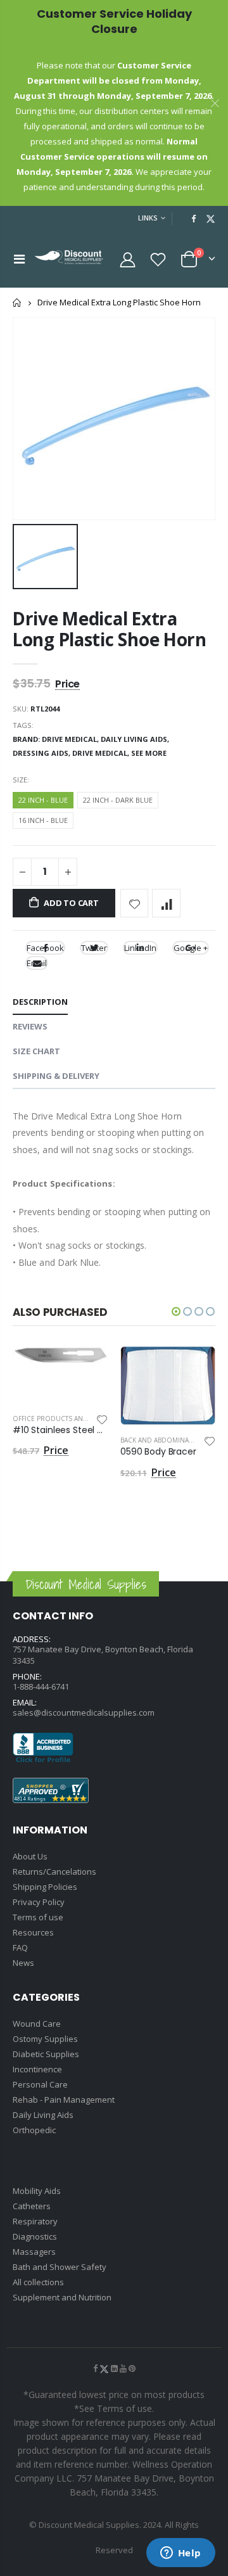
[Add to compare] (166, 903)
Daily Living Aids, (136, 739)
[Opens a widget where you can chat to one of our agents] (180, 2554)
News (23, 1963)
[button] (176, 1311)
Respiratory (35, 2221)
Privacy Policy (39, 1902)
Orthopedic (34, 2130)
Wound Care (37, 2024)
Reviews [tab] (30, 1026)
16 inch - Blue (43, 820)
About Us (30, 1856)
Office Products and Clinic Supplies (77, 1419)
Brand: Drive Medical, (57, 739)
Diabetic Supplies (46, 2054)
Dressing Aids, (42, 753)
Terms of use (38, 1917)
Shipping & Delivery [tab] (56, 1076)
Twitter (94, 948)
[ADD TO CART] (87, 1367)
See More (149, 753)
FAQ (20, 1948)
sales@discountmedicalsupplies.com (84, 1712)
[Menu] (19, 259)
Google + (191, 948)
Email (37, 963)
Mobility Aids (37, 2191)
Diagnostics (35, 2236)
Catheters (32, 2206)
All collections (38, 2282)
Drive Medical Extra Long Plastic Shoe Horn (110, 629)
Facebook (45, 948)
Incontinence (37, 2069)
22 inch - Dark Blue (118, 800)
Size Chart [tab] (36, 1051)
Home (17, 303)
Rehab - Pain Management (64, 2100)
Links (148, 218)
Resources (33, 1932)
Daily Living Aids (43, 2115)
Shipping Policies (45, 1887)
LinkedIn (140, 948)
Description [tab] (40, 1002)
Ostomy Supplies (45, 2039)
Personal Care (40, 2084)
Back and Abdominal (156, 1440)
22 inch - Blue (43, 800)
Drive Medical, (102, 753)
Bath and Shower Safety (60, 2267)
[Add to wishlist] (135, 903)
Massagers (34, 2252)
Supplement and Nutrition (62, 2297)
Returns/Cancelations (54, 1871)
